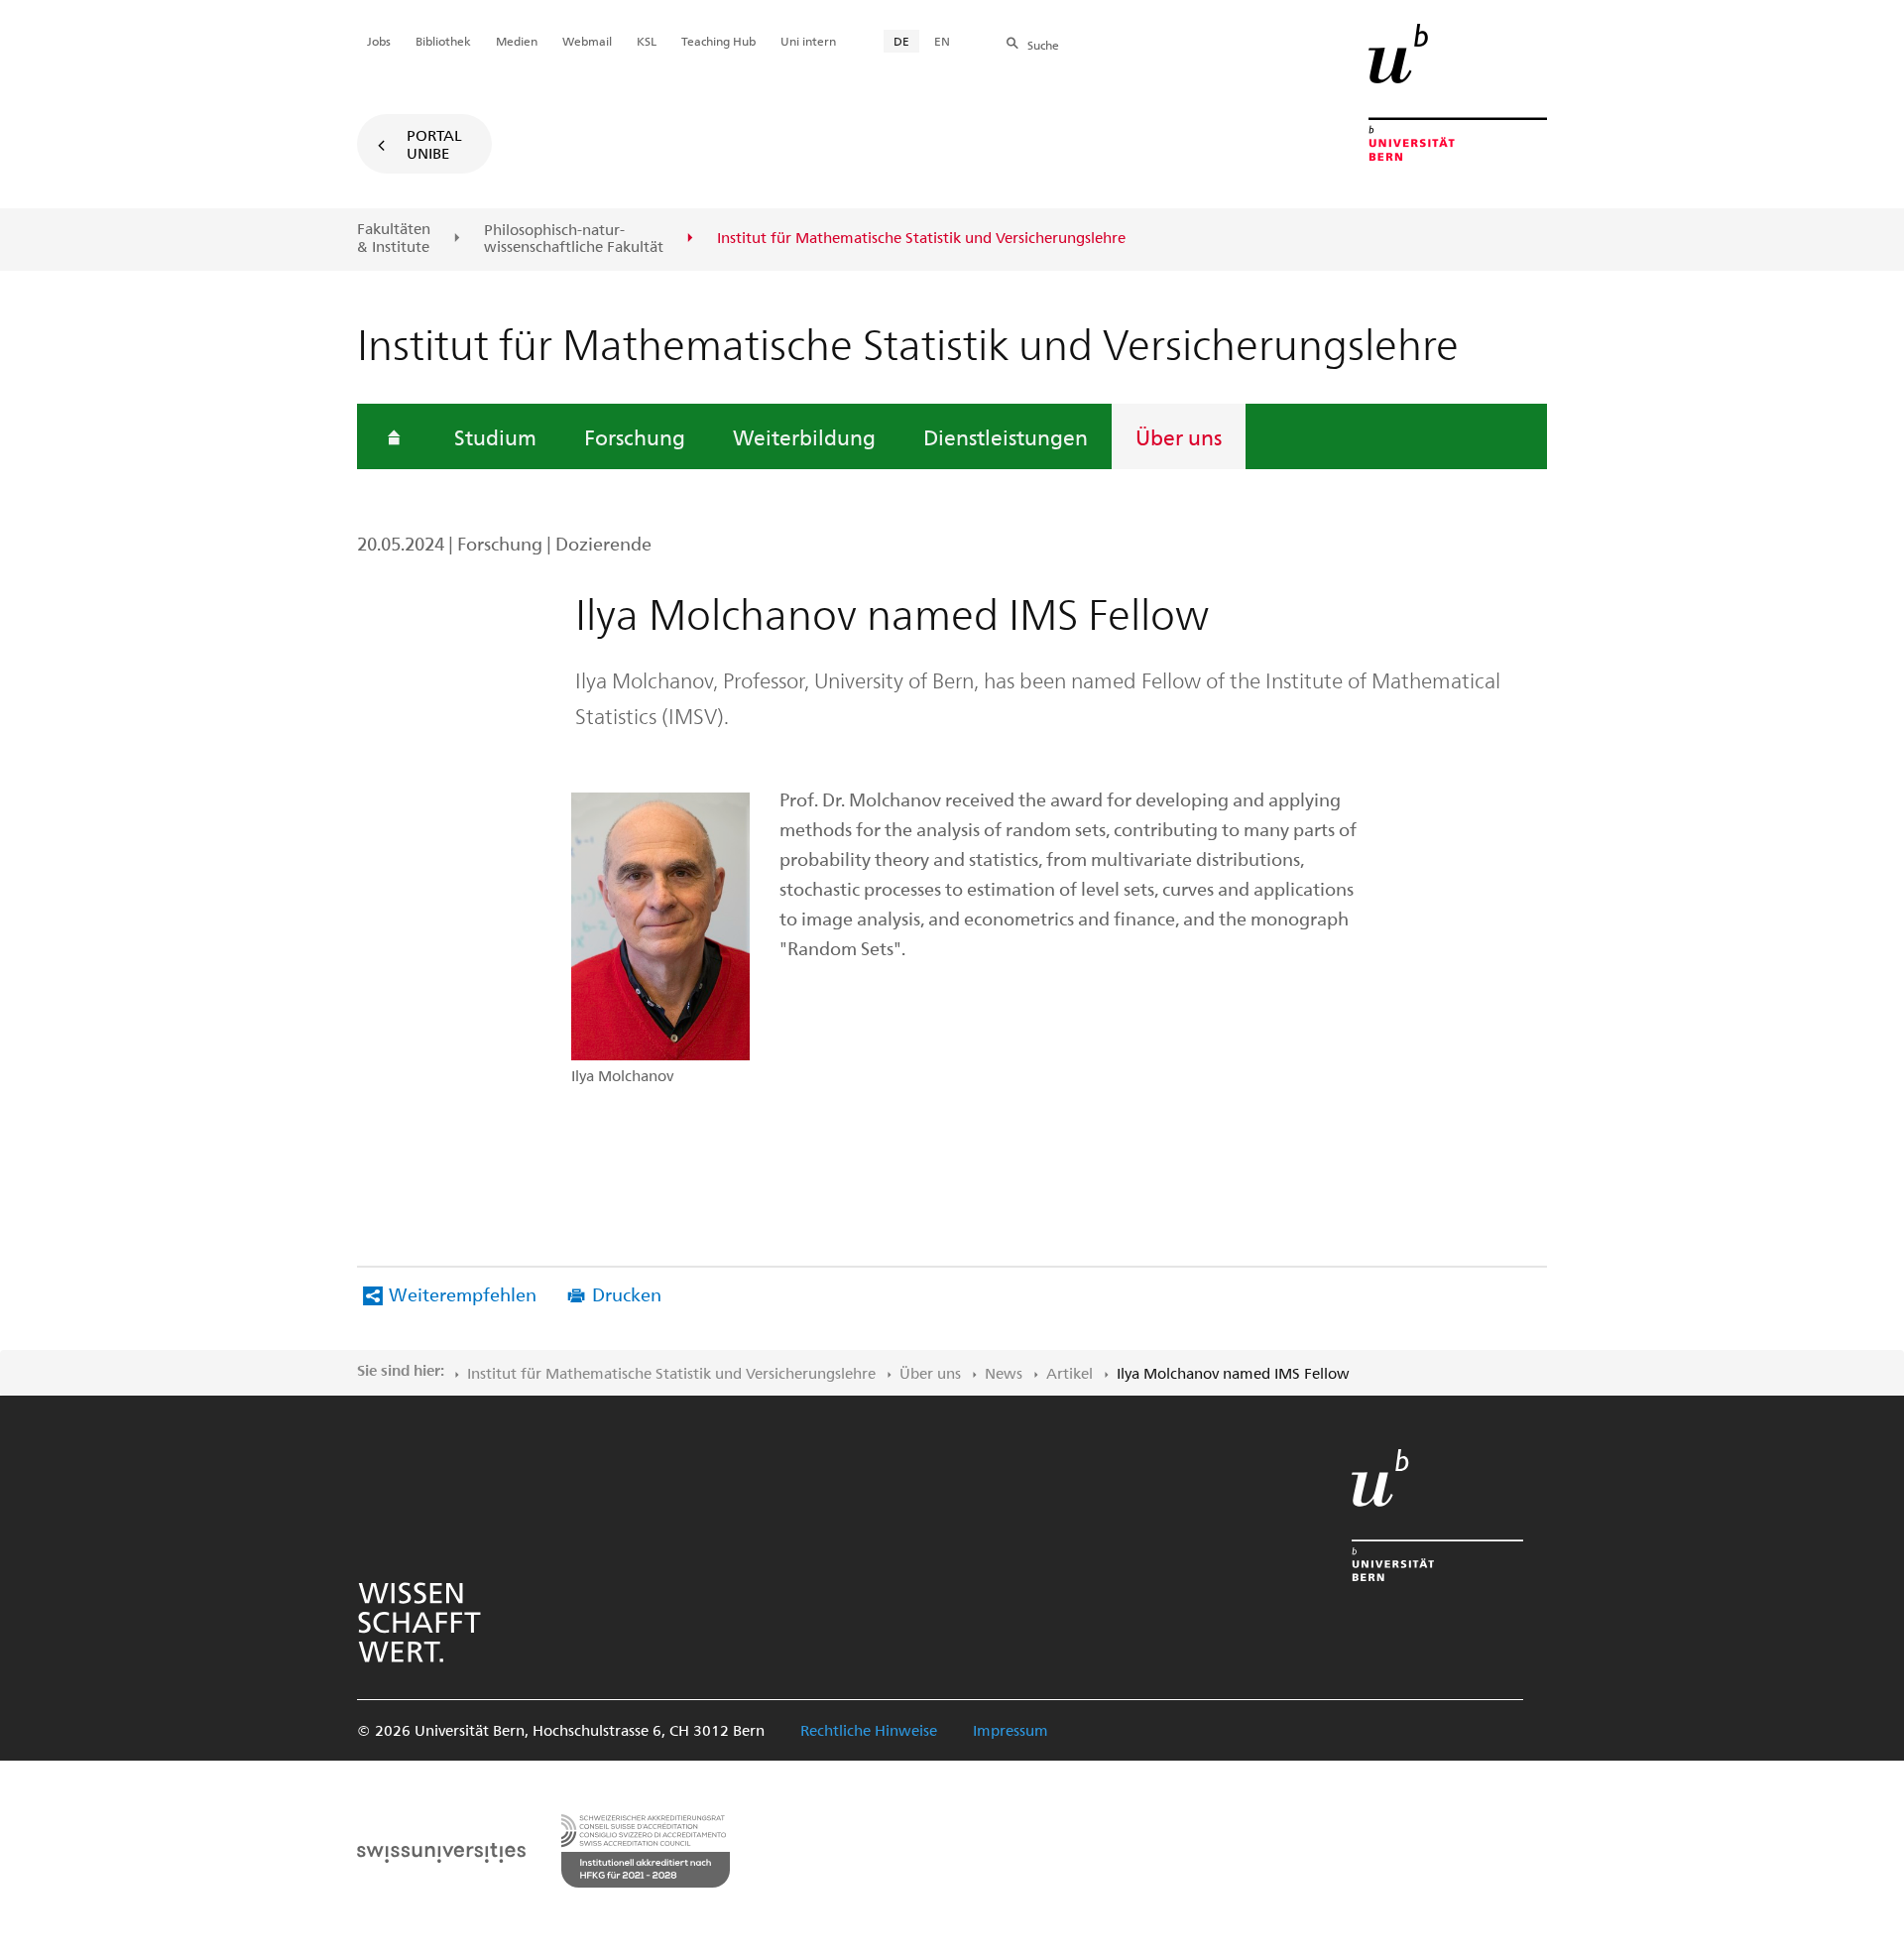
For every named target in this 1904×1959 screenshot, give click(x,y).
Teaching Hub (718, 41)
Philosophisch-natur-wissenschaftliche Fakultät (574, 239)
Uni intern (808, 41)
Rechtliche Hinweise (869, 1730)
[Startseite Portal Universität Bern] (1458, 92)
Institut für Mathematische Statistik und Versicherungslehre (671, 1373)
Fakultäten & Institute (394, 238)
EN (942, 41)
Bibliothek (443, 41)
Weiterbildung (804, 436)
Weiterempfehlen (463, 1294)
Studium (495, 436)
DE (901, 41)
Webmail (587, 41)
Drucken (627, 1294)
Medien (517, 41)
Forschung (635, 436)
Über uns (1179, 436)
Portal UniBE (434, 144)
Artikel (1070, 1373)
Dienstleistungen (1006, 436)
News (1004, 1373)
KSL (647, 41)
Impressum (1011, 1730)
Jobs (379, 41)
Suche (1043, 45)
